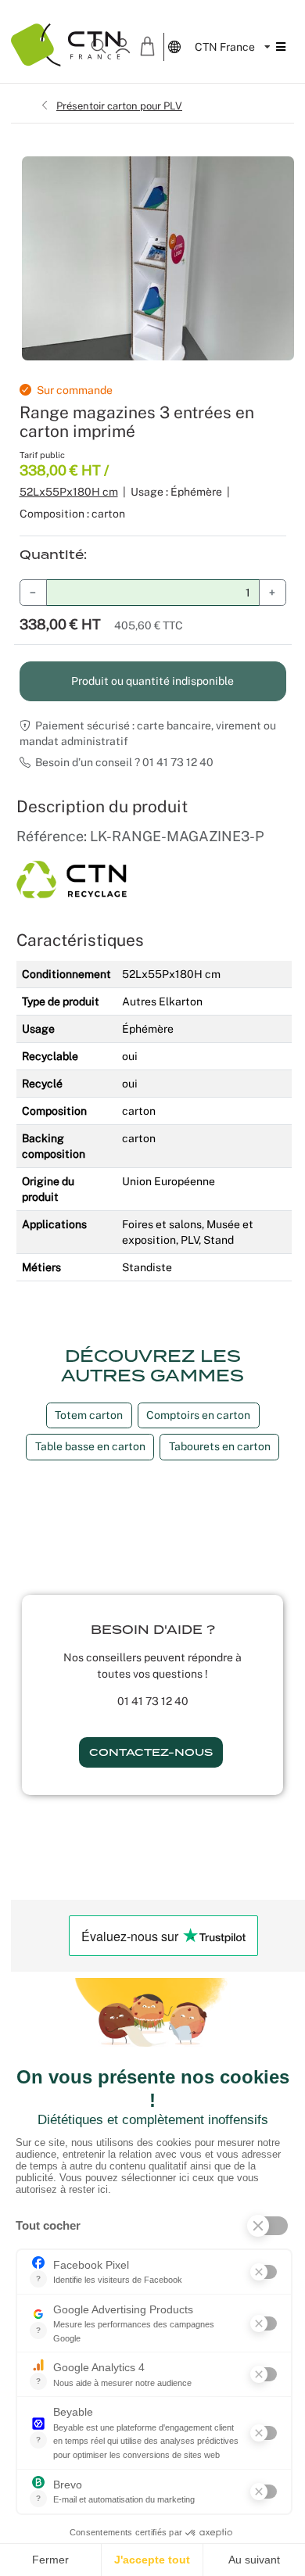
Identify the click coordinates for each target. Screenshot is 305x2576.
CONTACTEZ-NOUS (151, 1752)
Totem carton (89, 1415)
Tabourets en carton (220, 1446)
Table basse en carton (90, 1446)
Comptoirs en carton (198, 1415)
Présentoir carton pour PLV (119, 106)
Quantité (52, 555)
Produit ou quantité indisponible (152, 681)
